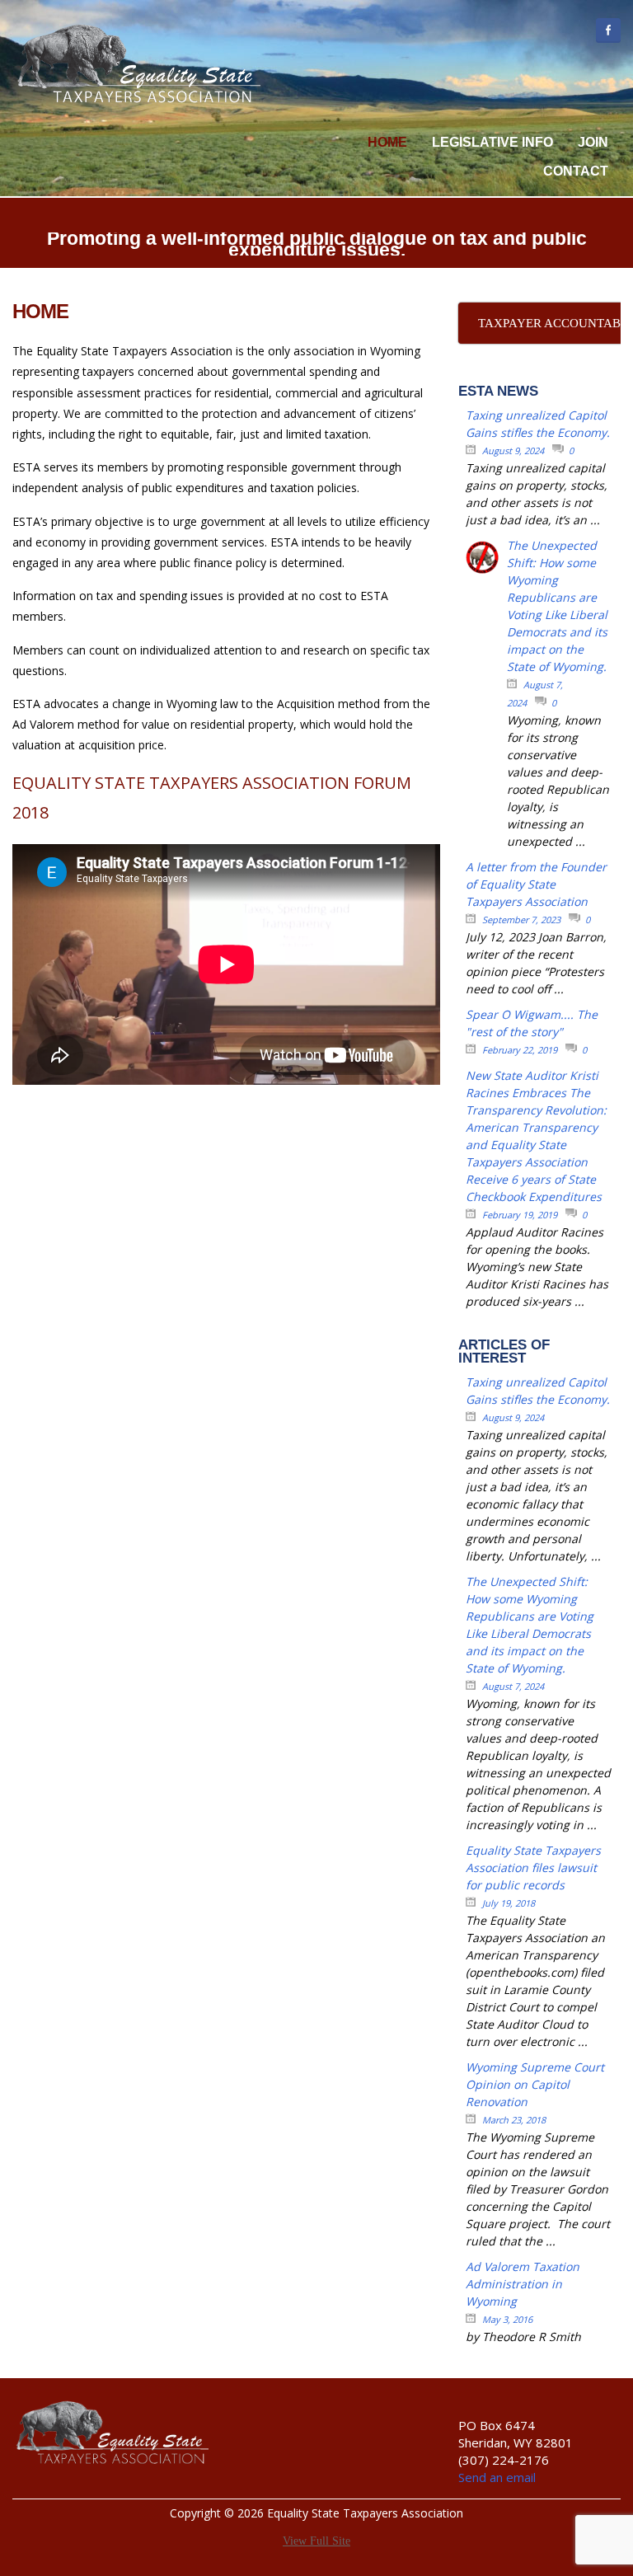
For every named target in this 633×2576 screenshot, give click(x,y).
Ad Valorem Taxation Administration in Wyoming (523, 2284)
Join (593, 142)
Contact (576, 171)
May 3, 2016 (507, 2319)
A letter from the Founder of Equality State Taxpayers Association (536, 884)
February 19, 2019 (520, 1215)
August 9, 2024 (513, 450)
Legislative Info (492, 142)
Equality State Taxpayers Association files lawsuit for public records (533, 1867)
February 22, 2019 (520, 1050)
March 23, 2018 (514, 2120)
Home (387, 142)
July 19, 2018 (509, 1903)
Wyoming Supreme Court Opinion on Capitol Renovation (535, 2084)
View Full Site (316, 2541)
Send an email (497, 2477)
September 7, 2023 (521, 920)
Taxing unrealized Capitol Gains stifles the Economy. (538, 424)
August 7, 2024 (513, 1686)
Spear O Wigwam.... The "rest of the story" (532, 1023)
